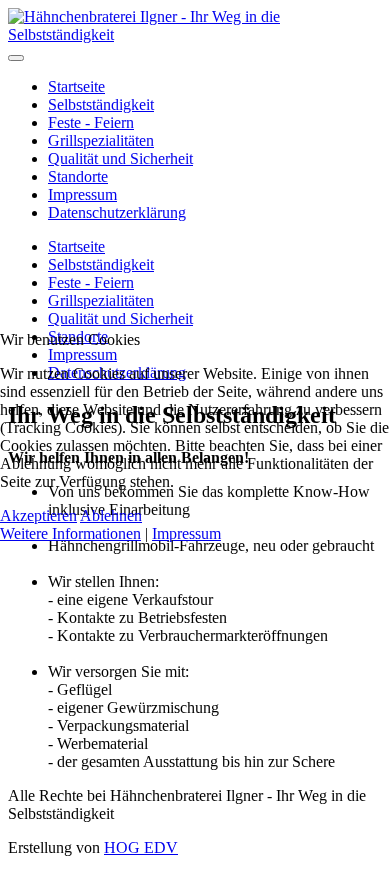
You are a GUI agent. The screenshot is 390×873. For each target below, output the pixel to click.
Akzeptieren (38, 515)
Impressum (186, 533)
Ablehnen (111, 515)
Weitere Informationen (70, 533)
